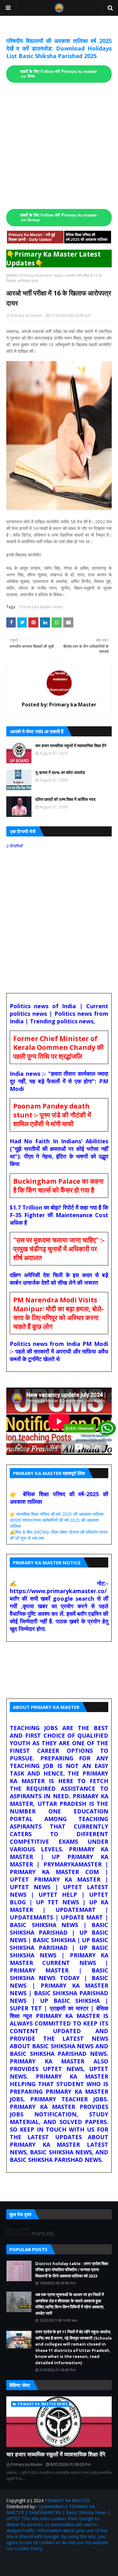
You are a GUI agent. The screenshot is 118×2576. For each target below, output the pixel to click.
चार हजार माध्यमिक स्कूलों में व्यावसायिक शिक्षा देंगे (71, 746)
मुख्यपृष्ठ (12, 275)
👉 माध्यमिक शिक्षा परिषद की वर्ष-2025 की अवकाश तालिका (57, 1514)
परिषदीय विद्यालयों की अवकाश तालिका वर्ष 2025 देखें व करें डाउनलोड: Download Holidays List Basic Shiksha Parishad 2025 (59, 48)
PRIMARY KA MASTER (67, 2500)
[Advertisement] (59, 146)
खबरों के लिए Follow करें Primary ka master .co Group (59, 218)
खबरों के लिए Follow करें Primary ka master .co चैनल (59, 74)
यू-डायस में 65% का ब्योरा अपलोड (60, 772)
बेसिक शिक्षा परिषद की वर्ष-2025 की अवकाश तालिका (87, 237)
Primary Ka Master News (42, 275)
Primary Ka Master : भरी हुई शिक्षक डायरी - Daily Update (32, 237)
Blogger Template (86, 2562)
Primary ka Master (27, 315)
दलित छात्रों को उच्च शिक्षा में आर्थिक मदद (65, 799)
